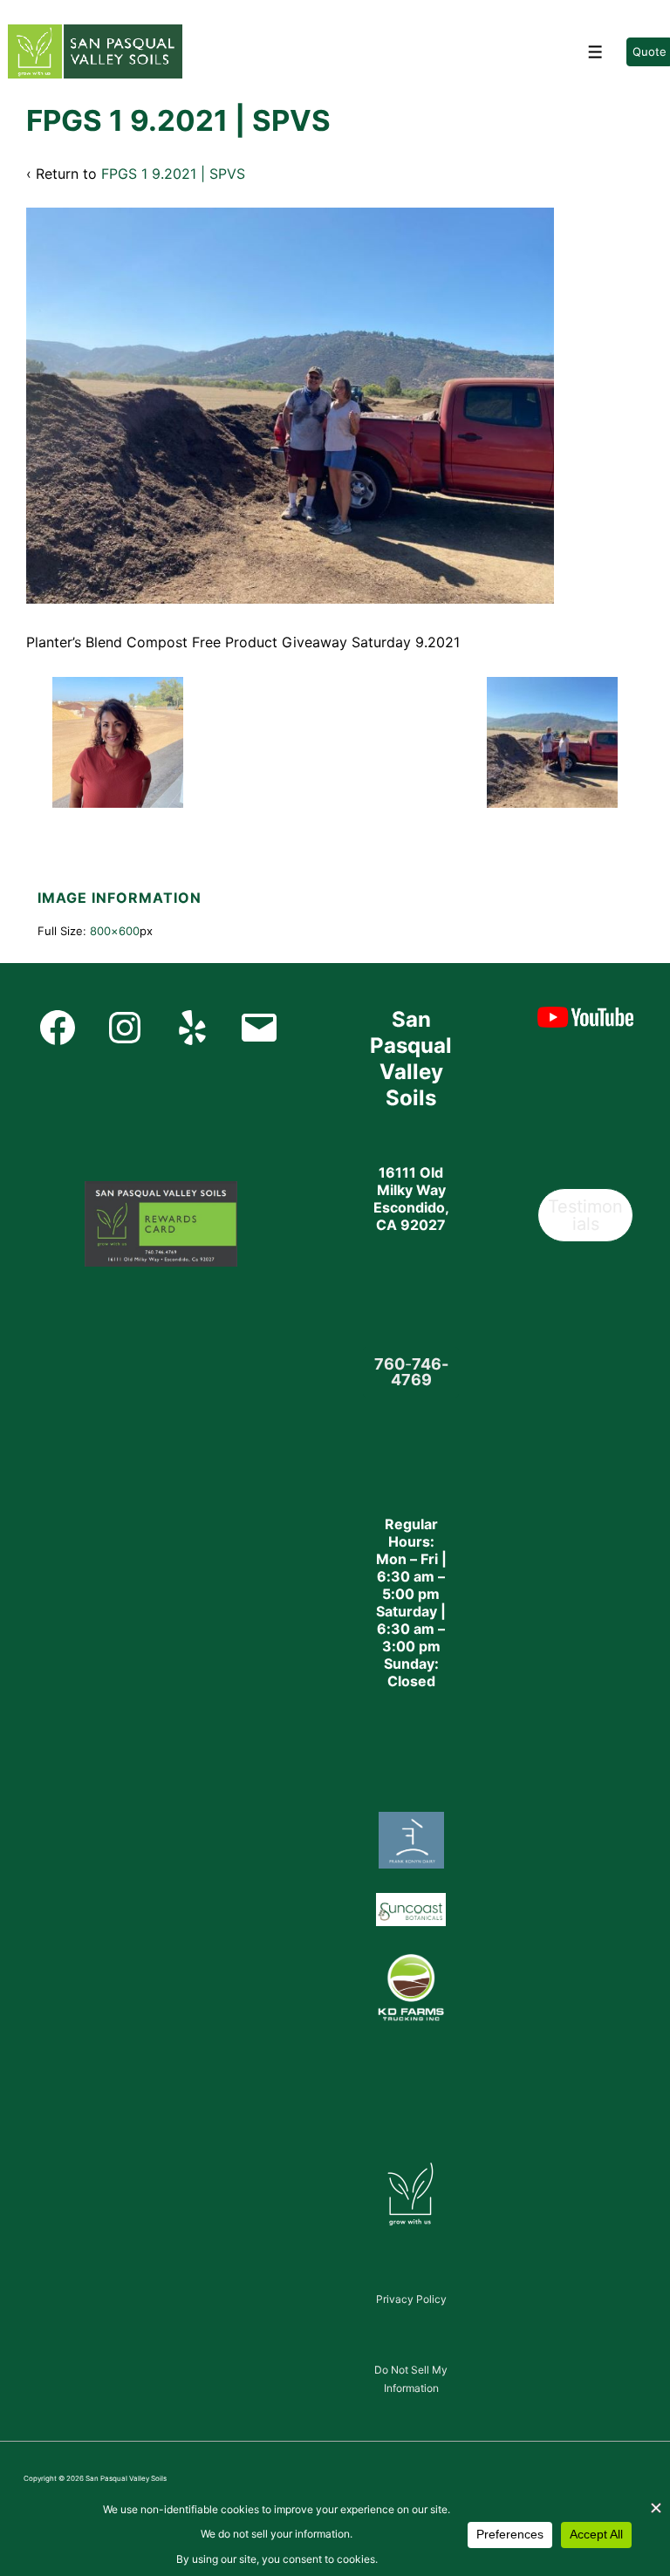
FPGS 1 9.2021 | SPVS (173, 174)
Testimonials (585, 1215)
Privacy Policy (411, 2299)
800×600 (115, 931)
